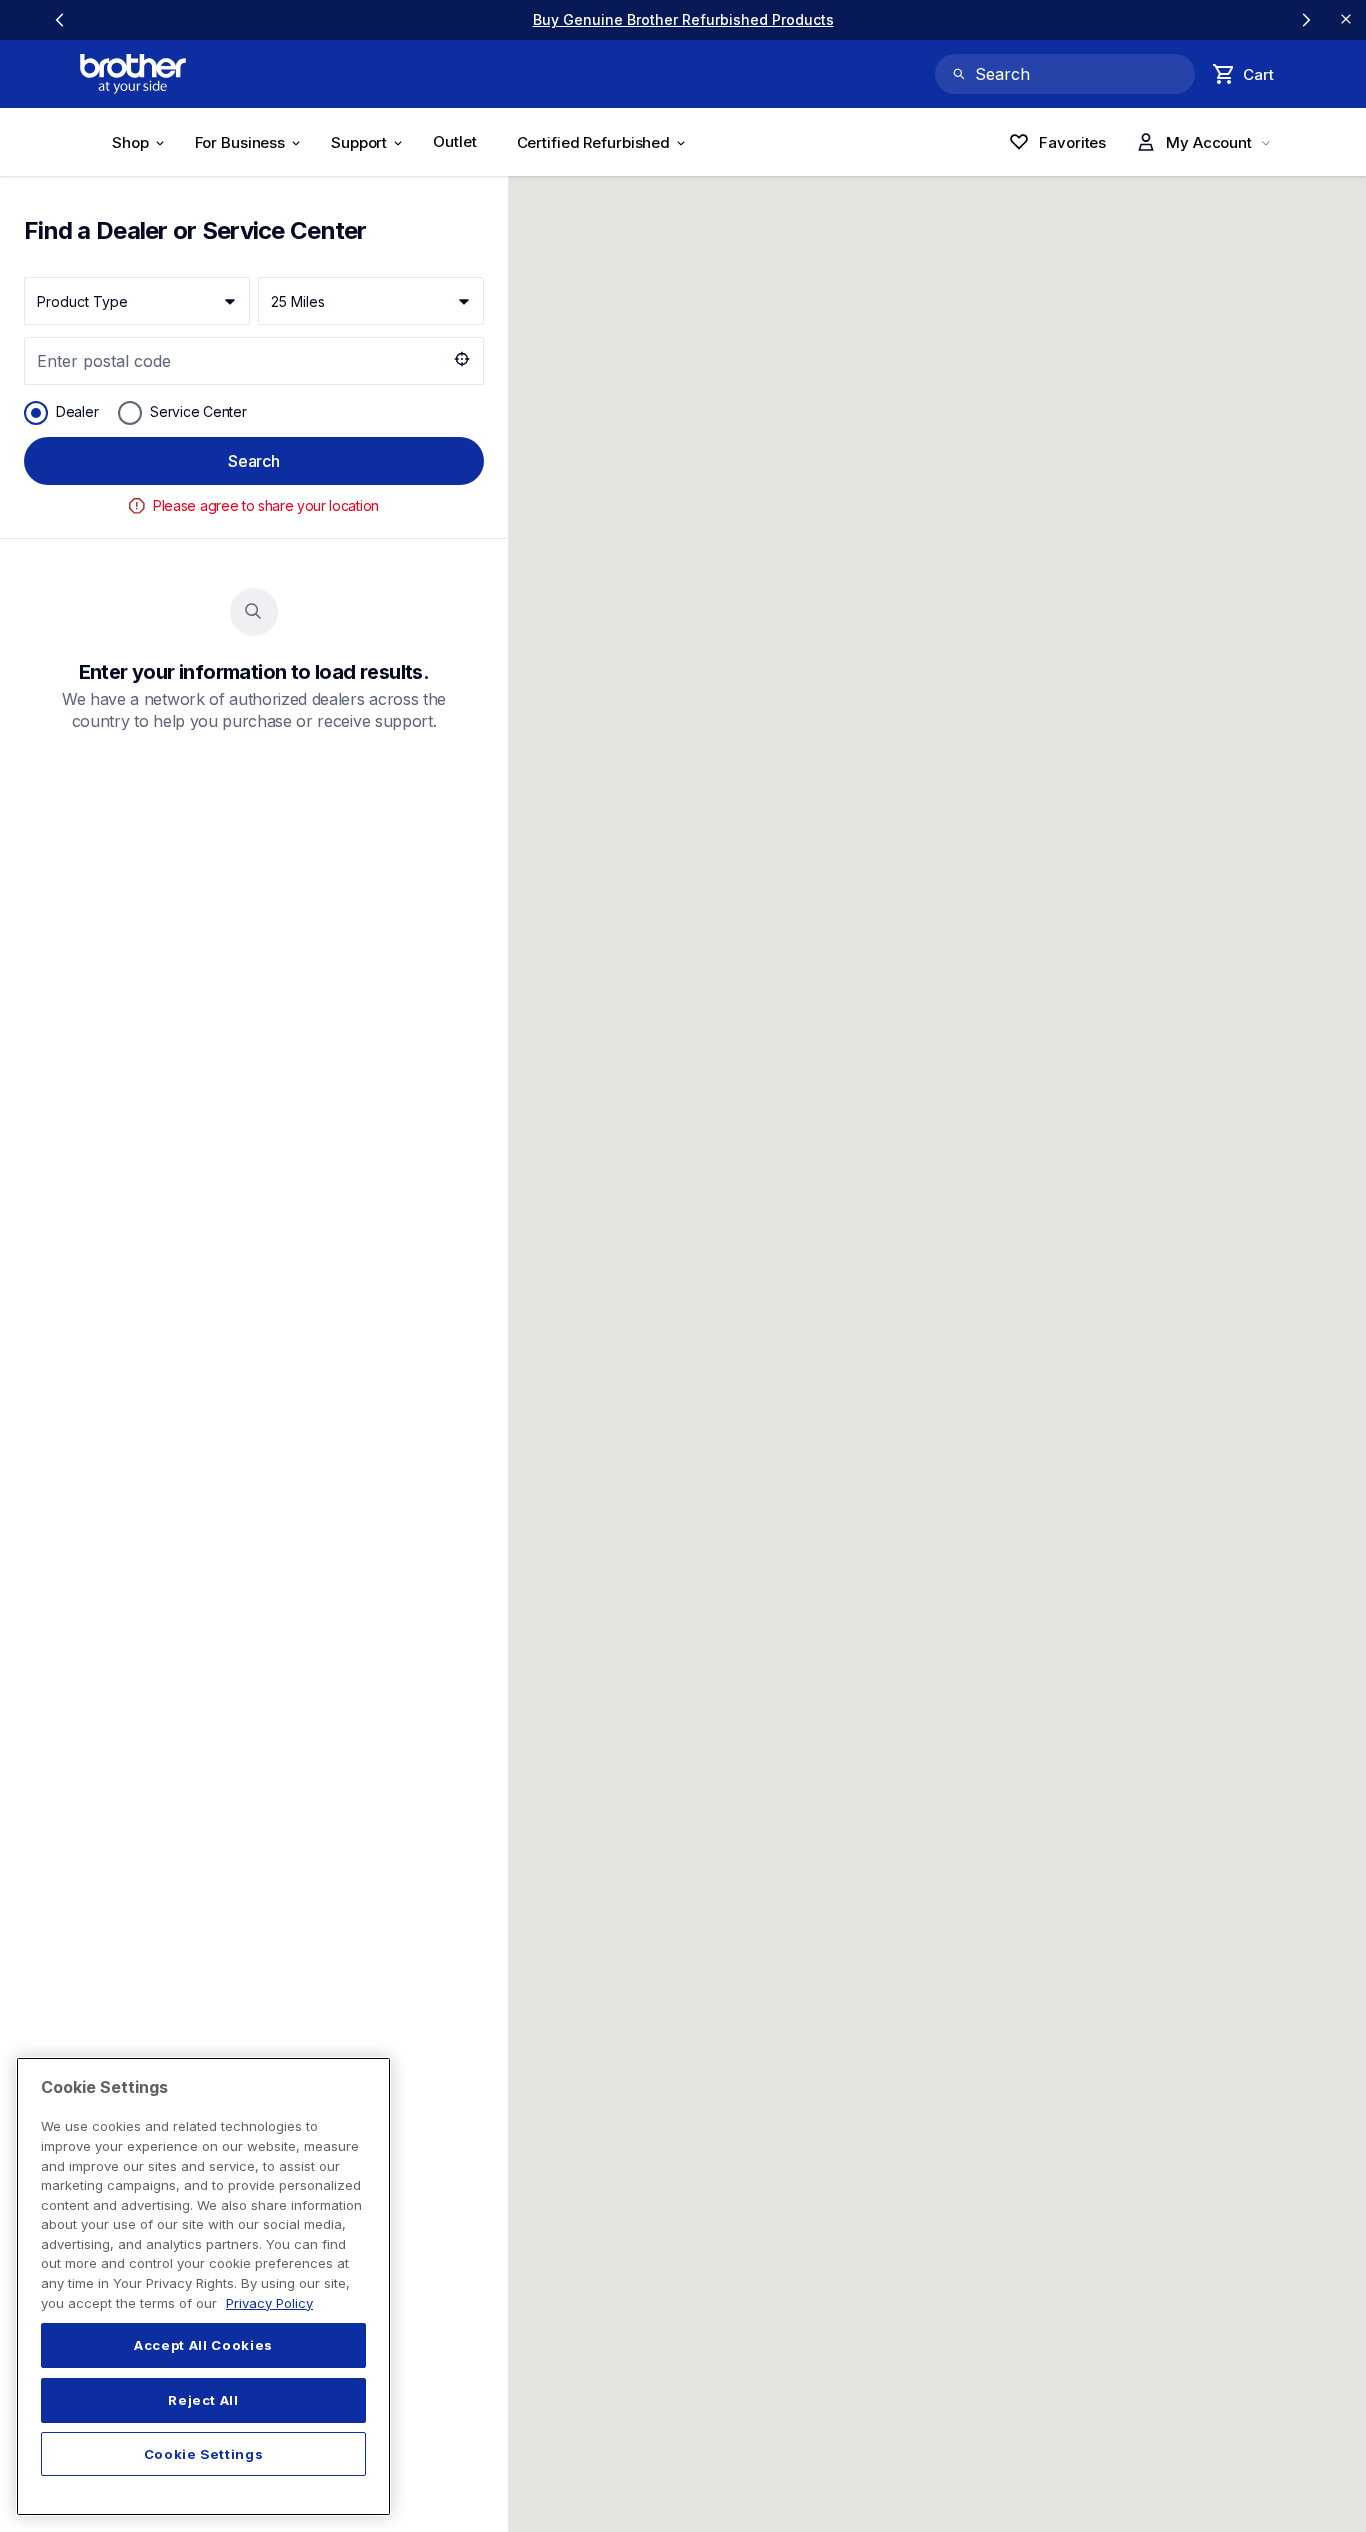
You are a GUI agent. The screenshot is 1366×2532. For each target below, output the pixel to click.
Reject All (203, 2400)
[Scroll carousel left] (60, 20)
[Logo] (133, 74)
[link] (683, 19)
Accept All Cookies (203, 2346)
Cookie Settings (204, 2454)
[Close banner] (1346, 20)
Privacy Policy (269, 2303)
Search (254, 461)
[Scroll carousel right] (1306, 20)
